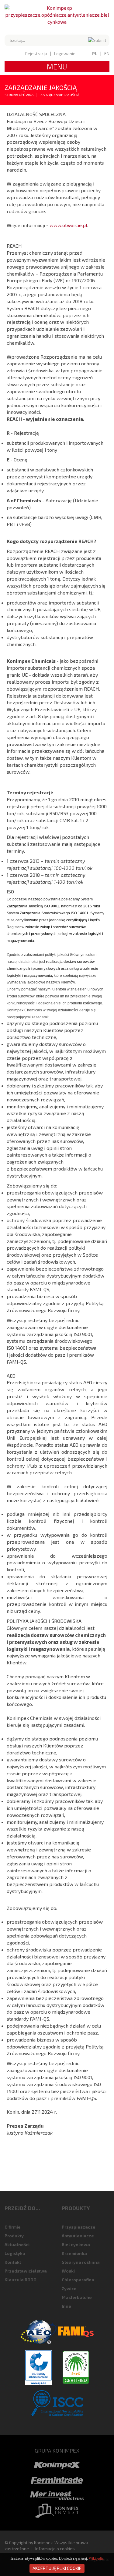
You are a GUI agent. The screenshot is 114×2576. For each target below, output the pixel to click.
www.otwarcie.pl (68, 225)
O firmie (13, 2227)
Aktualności (17, 2244)
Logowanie (65, 54)
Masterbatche (77, 2297)
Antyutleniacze (78, 2236)
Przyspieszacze (79, 2227)
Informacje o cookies (55, 2549)
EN (107, 54)
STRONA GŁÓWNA (19, 95)
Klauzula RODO (21, 2280)
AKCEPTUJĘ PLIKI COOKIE (57, 2568)
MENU (57, 67)
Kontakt (13, 2262)
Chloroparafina (78, 2280)
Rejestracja (36, 54)
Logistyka (15, 2253)
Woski (68, 2271)
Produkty (14, 2236)
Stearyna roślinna (81, 2262)
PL (95, 54)
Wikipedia (96, 2558)
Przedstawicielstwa (26, 2271)
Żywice (69, 2288)
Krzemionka (74, 2253)
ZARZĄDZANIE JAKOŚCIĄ (60, 95)
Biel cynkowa (76, 2244)
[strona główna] (57, 15)
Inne (66, 2306)
